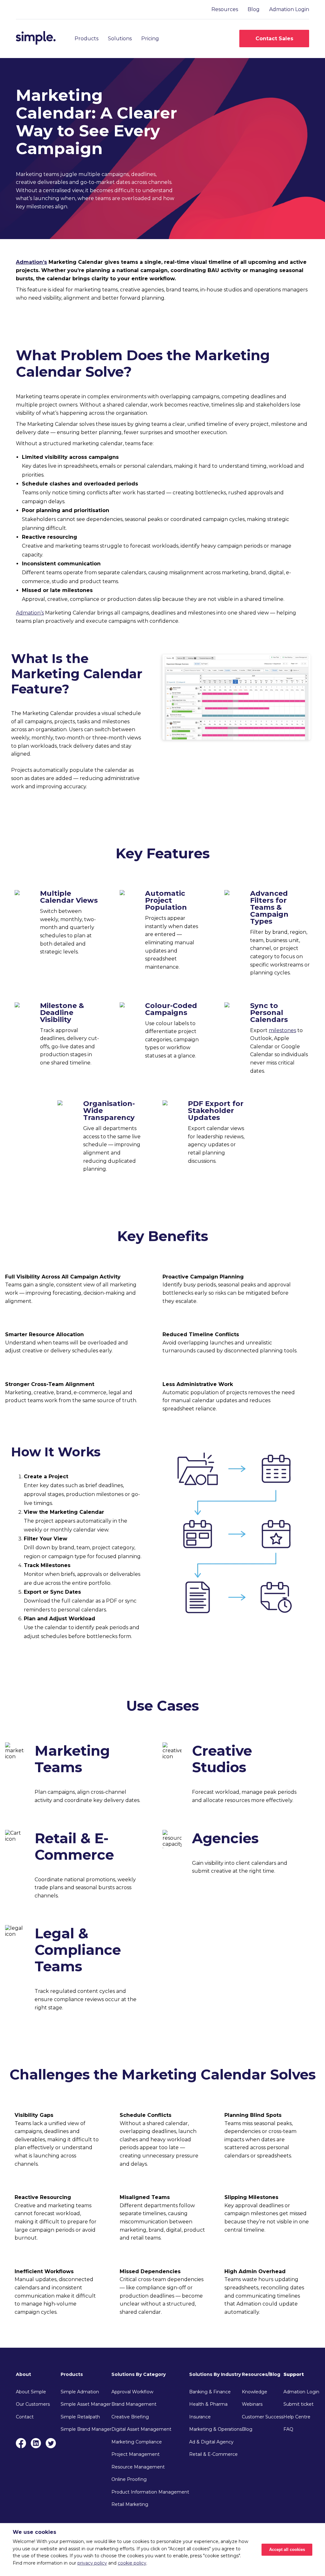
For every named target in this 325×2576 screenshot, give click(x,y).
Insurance (200, 2417)
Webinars (252, 2404)
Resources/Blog (261, 2374)
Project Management (136, 2454)
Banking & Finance (210, 2392)
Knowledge (255, 2392)
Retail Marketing (130, 2504)
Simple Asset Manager (86, 2404)
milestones (282, 1030)
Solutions (120, 39)
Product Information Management (150, 2492)
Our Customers (33, 2404)
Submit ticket (298, 2404)
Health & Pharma (208, 2404)
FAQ (288, 2429)
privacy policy (92, 2563)
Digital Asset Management (141, 2429)
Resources (225, 9)
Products (86, 39)
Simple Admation (80, 2392)
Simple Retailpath (80, 2417)
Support (294, 2374)
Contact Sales (274, 39)
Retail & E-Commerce (213, 2454)
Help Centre (297, 2417)
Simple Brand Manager (86, 2429)
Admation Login (289, 9)
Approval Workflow (132, 2392)
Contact (25, 2417)
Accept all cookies (287, 2550)
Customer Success (263, 2417)
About (23, 2374)
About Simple (31, 2392)
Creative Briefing (130, 2417)
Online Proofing (129, 2479)
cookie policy (132, 2563)
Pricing (150, 39)
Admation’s (31, 262)
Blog (254, 9)
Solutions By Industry (215, 2374)
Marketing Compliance (137, 2442)
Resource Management (138, 2467)
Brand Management (134, 2404)
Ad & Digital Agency (211, 2442)
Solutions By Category (139, 2374)
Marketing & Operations (216, 2429)
